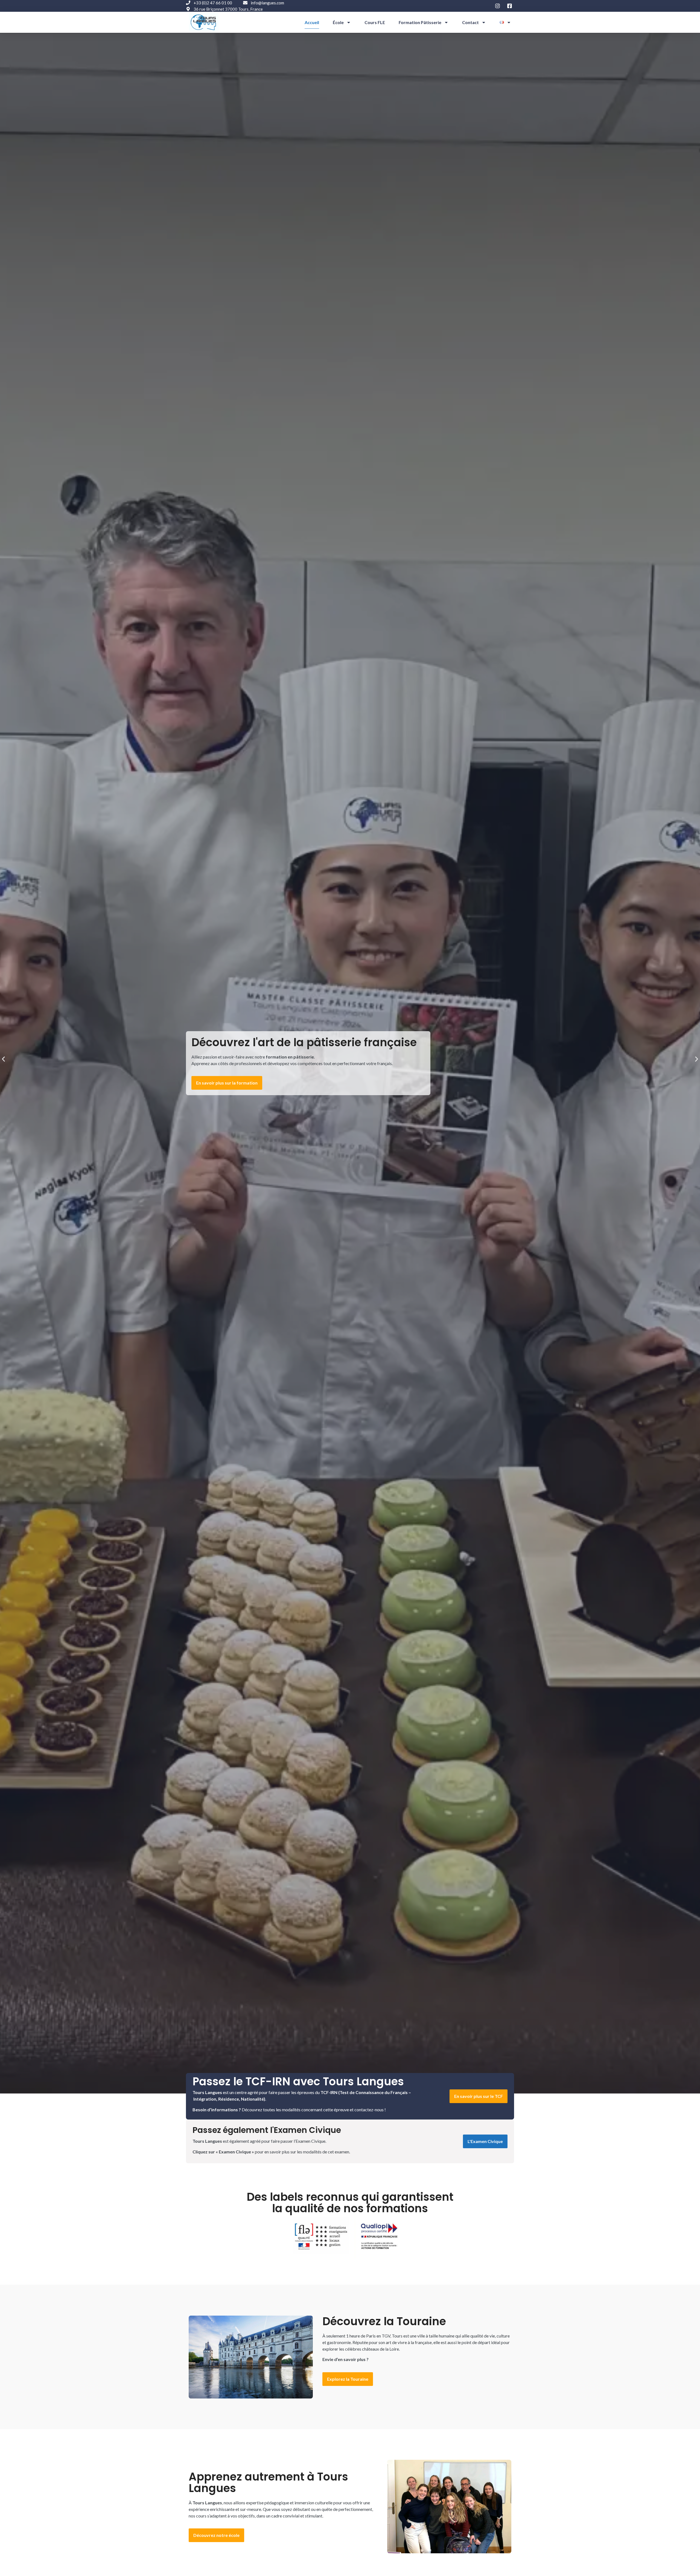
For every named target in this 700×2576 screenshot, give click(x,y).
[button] (3, 1059)
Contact (470, 22)
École (338, 22)
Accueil (312, 22)
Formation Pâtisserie (420, 22)
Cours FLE (375, 22)
